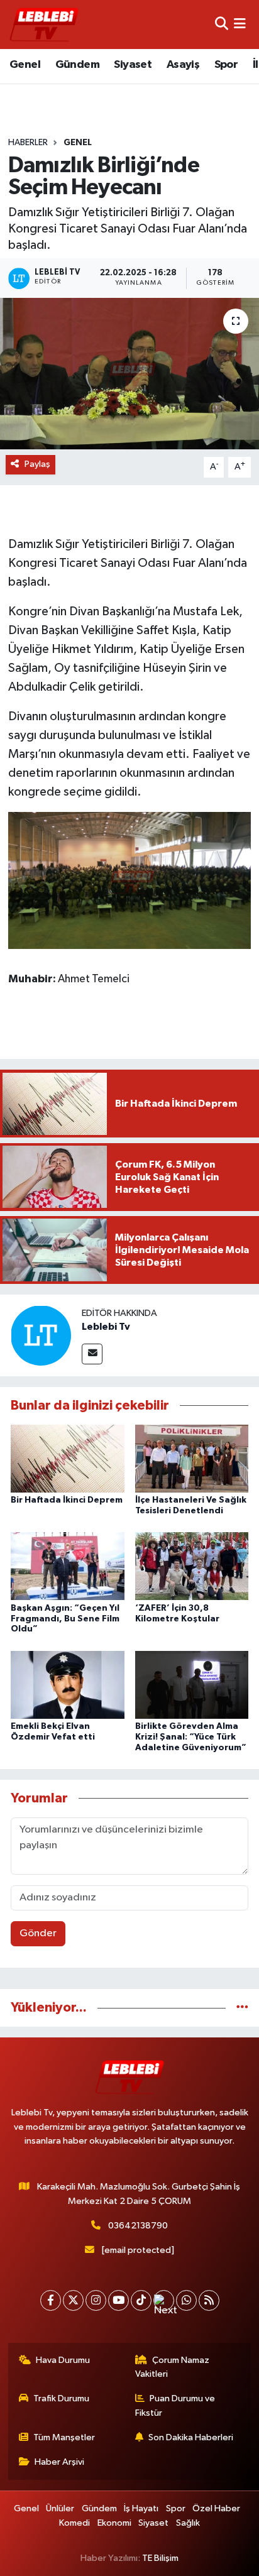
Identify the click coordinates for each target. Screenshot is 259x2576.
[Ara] (222, 24)
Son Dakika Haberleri (191, 2437)
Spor (226, 65)
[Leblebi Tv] (41, 1335)
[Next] (164, 2300)
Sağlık (188, 2523)
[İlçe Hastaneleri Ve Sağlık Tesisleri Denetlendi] (192, 1458)
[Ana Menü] (240, 24)
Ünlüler (60, 2508)
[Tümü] (242, 2008)
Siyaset (133, 65)
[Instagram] (96, 2300)
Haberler (28, 143)
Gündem (77, 65)
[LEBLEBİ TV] (44, 24)
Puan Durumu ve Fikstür (175, 2405)
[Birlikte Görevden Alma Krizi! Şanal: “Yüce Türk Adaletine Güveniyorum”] (192, 1685)
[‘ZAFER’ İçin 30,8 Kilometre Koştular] (192, 1566)
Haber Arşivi (59, 2462)
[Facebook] (51, 2300)
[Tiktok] (141, 2300)
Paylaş (37, 464)
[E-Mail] (92, 1354)
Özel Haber (216, 2508)
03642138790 (138, 2226)
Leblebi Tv (106, 1327)
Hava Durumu (63, 2360)
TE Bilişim (160, 2558)
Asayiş (183, 65)
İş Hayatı (141, 2508)
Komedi (74, 2523)
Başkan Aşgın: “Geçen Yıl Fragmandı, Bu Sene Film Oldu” (65, 1619)
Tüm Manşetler (64, 2437)
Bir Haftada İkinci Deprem (67, 1500)
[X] (73, 2300)
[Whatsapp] (186, 2300)
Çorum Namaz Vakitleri (173, 2367)
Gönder (38, 1933)
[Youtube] (118, 2300)
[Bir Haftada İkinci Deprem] (68, 1458)
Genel (25, 65)
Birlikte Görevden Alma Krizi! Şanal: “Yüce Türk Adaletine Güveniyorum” (191, 1737)
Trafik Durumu (61, 2398)
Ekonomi (114, 2523)
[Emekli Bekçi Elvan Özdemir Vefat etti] (68, 1685)
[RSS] (209, 2300)
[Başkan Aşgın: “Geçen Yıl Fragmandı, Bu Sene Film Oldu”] (68, 1566)
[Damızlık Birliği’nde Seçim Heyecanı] (129, 374)
